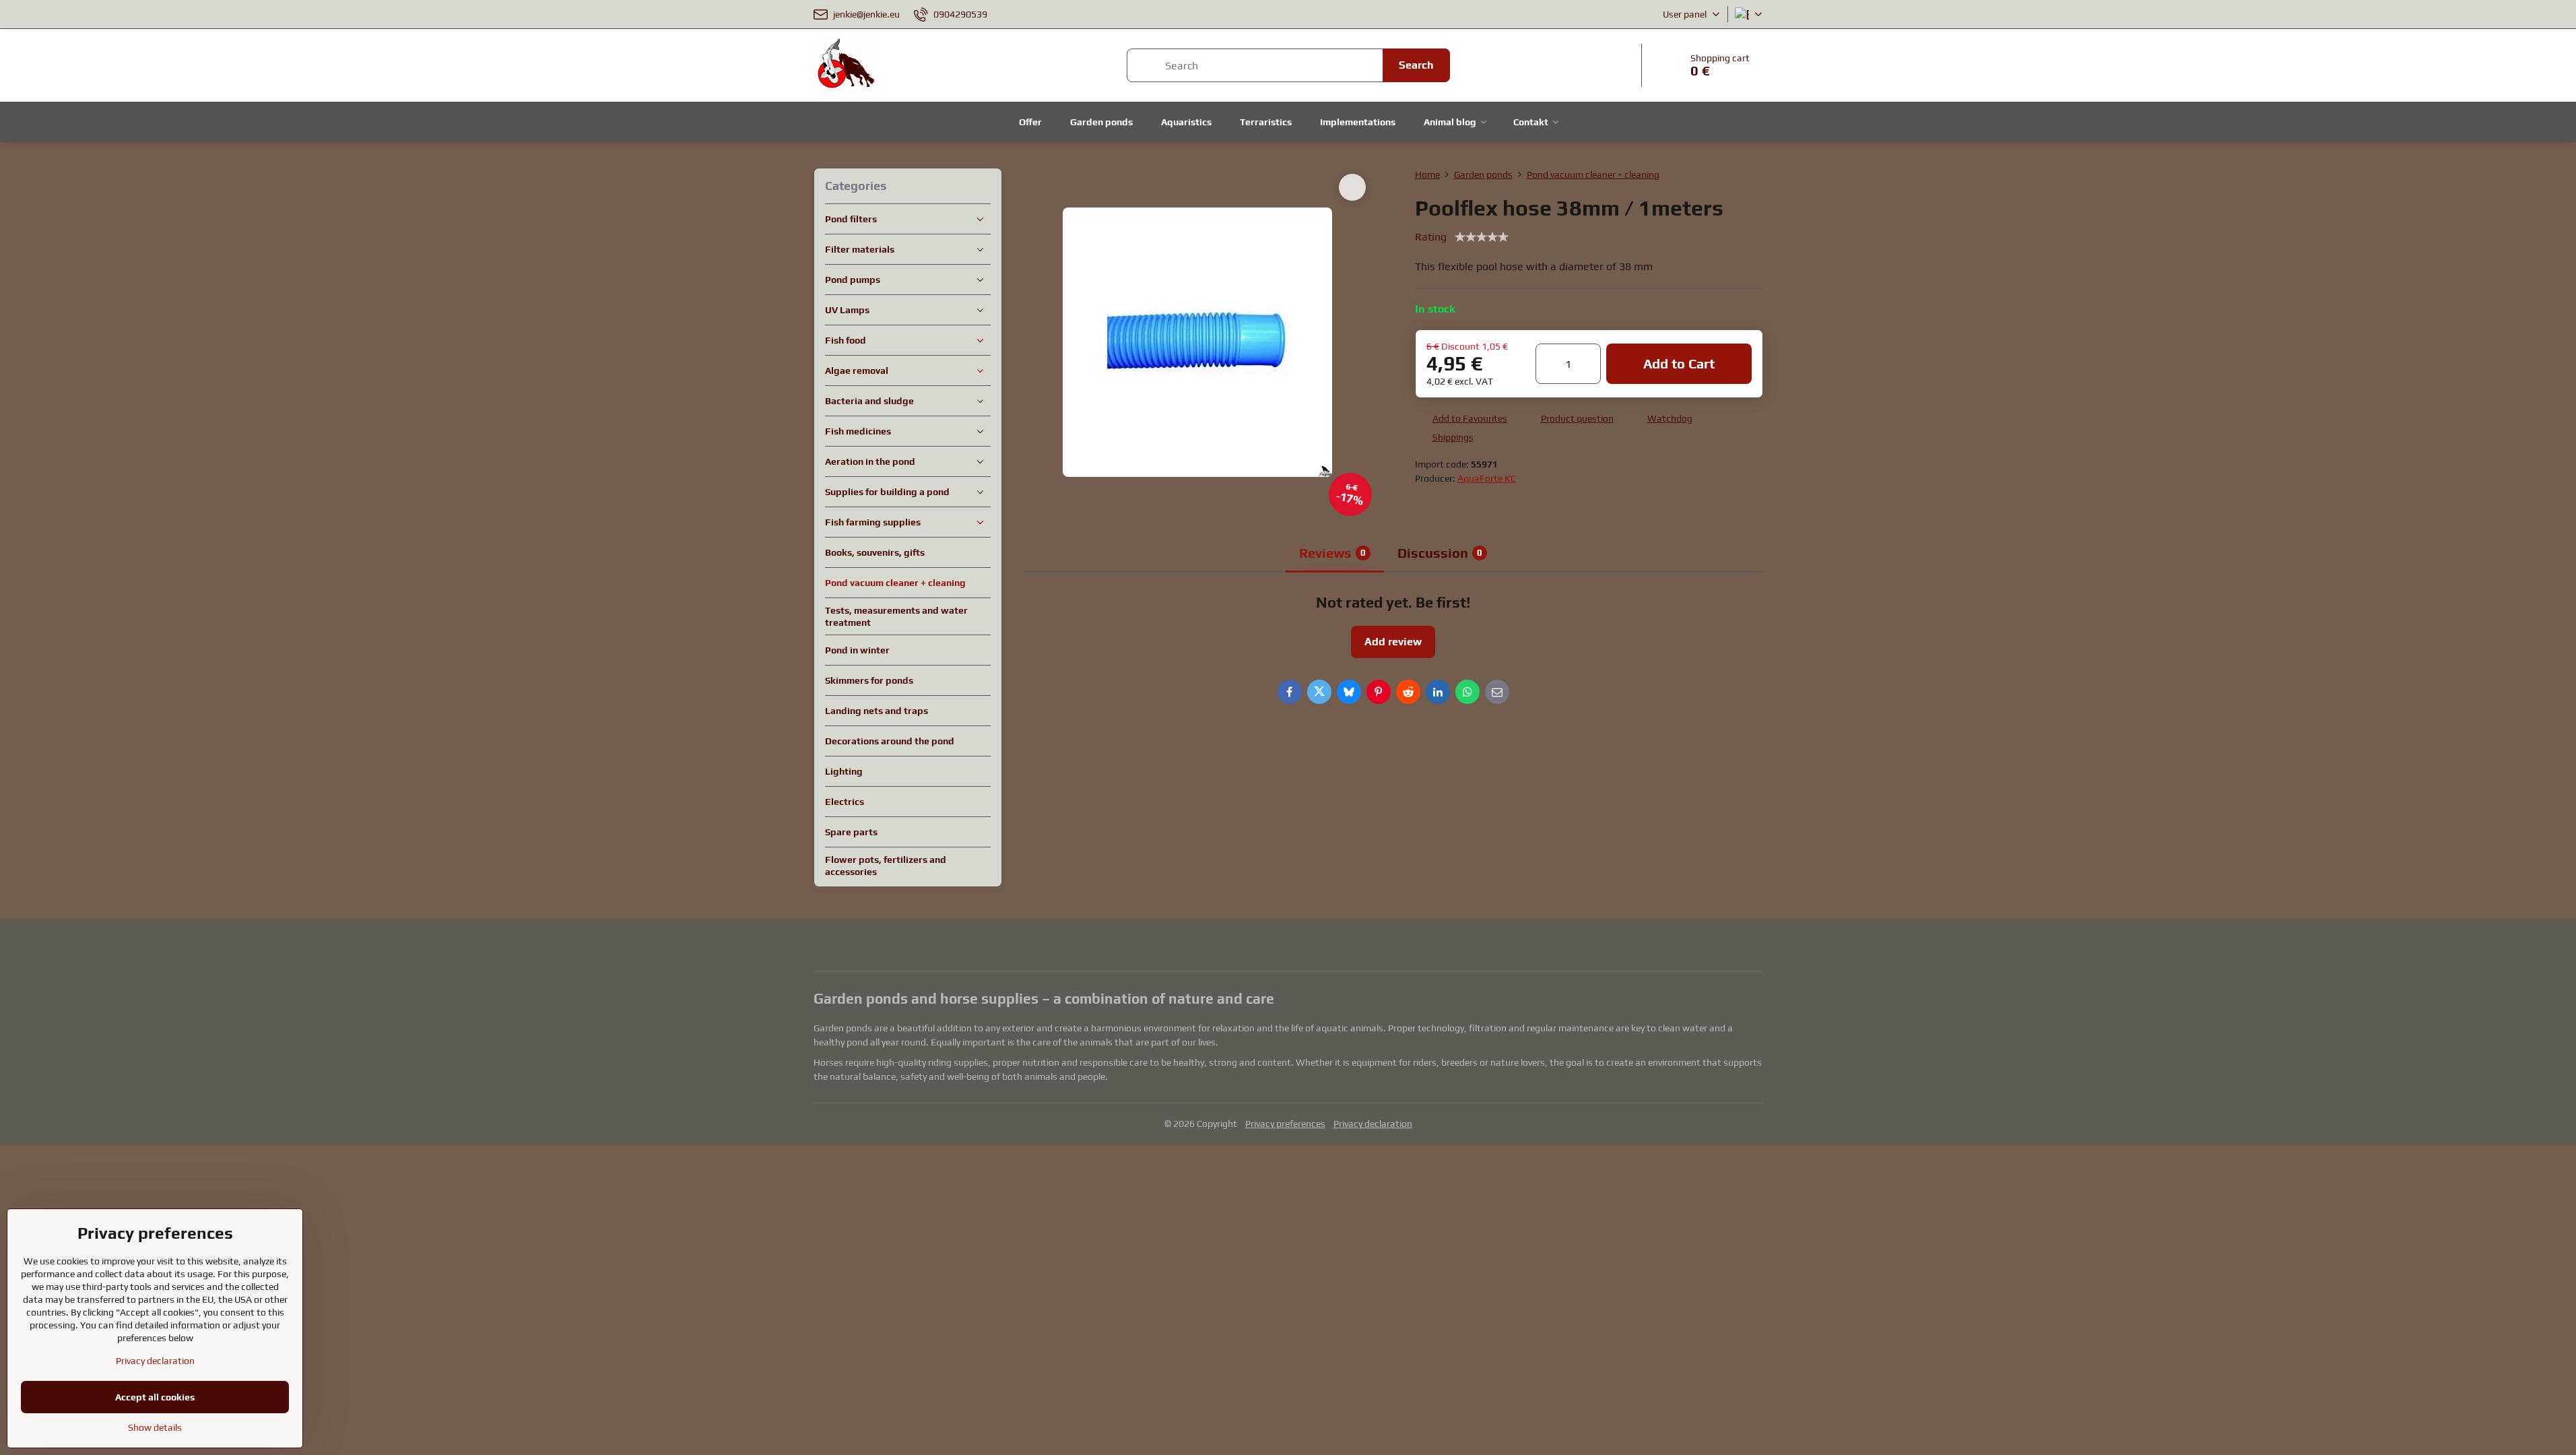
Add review (1393, 642)
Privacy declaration (1373, 1124)
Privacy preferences (1285, 1124)
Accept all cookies (155, 1397)
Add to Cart (1679, 363)
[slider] (1482, 237)
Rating (1431, 237)
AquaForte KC (1487, 478)
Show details (155, 1427)
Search (1416, 65)
